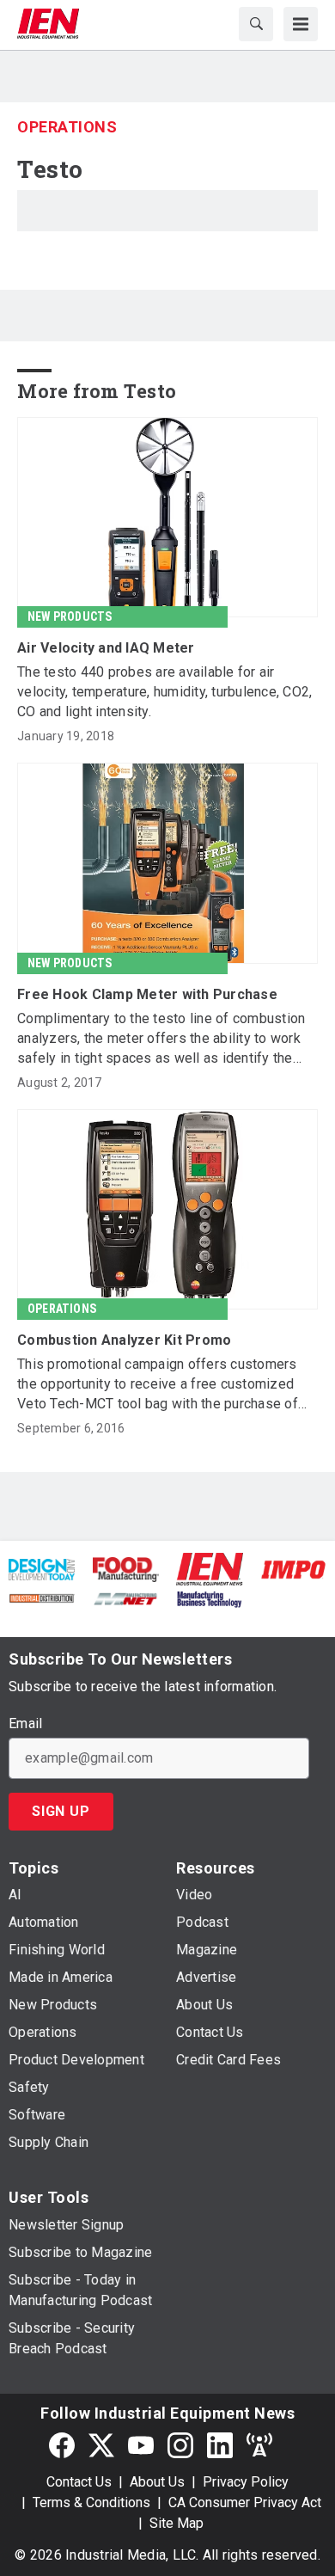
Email (25, 1724)
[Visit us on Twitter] (101, 2445)
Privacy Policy (246, 2482)
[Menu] (301, 24)
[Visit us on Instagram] (180, 2445)
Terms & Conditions (91, 2502)
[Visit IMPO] (293, 1569)
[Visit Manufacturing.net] (126, 1598)
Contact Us (79, 2482)
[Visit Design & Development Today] (42, 1569)
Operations (67, 127)
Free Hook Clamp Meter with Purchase (147, 994)
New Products (70, 616)
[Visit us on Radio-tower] (259, 2445)
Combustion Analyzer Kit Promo (124, 1340)
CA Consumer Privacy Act (245, 2502)
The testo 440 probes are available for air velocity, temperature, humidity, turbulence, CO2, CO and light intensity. (164, 692)
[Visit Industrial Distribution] (42, 1598)
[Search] (256, 24)
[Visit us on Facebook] (62, 2445)
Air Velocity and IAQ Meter (106, 648)
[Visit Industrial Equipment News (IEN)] (210, 1568)
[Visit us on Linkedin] (220, 2445)
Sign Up (61, 1811)
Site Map (177, 2523)
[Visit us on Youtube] (141, 2445)
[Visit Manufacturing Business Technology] (209, 1598)
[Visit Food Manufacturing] (126, 1569)
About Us (157, 2482)
